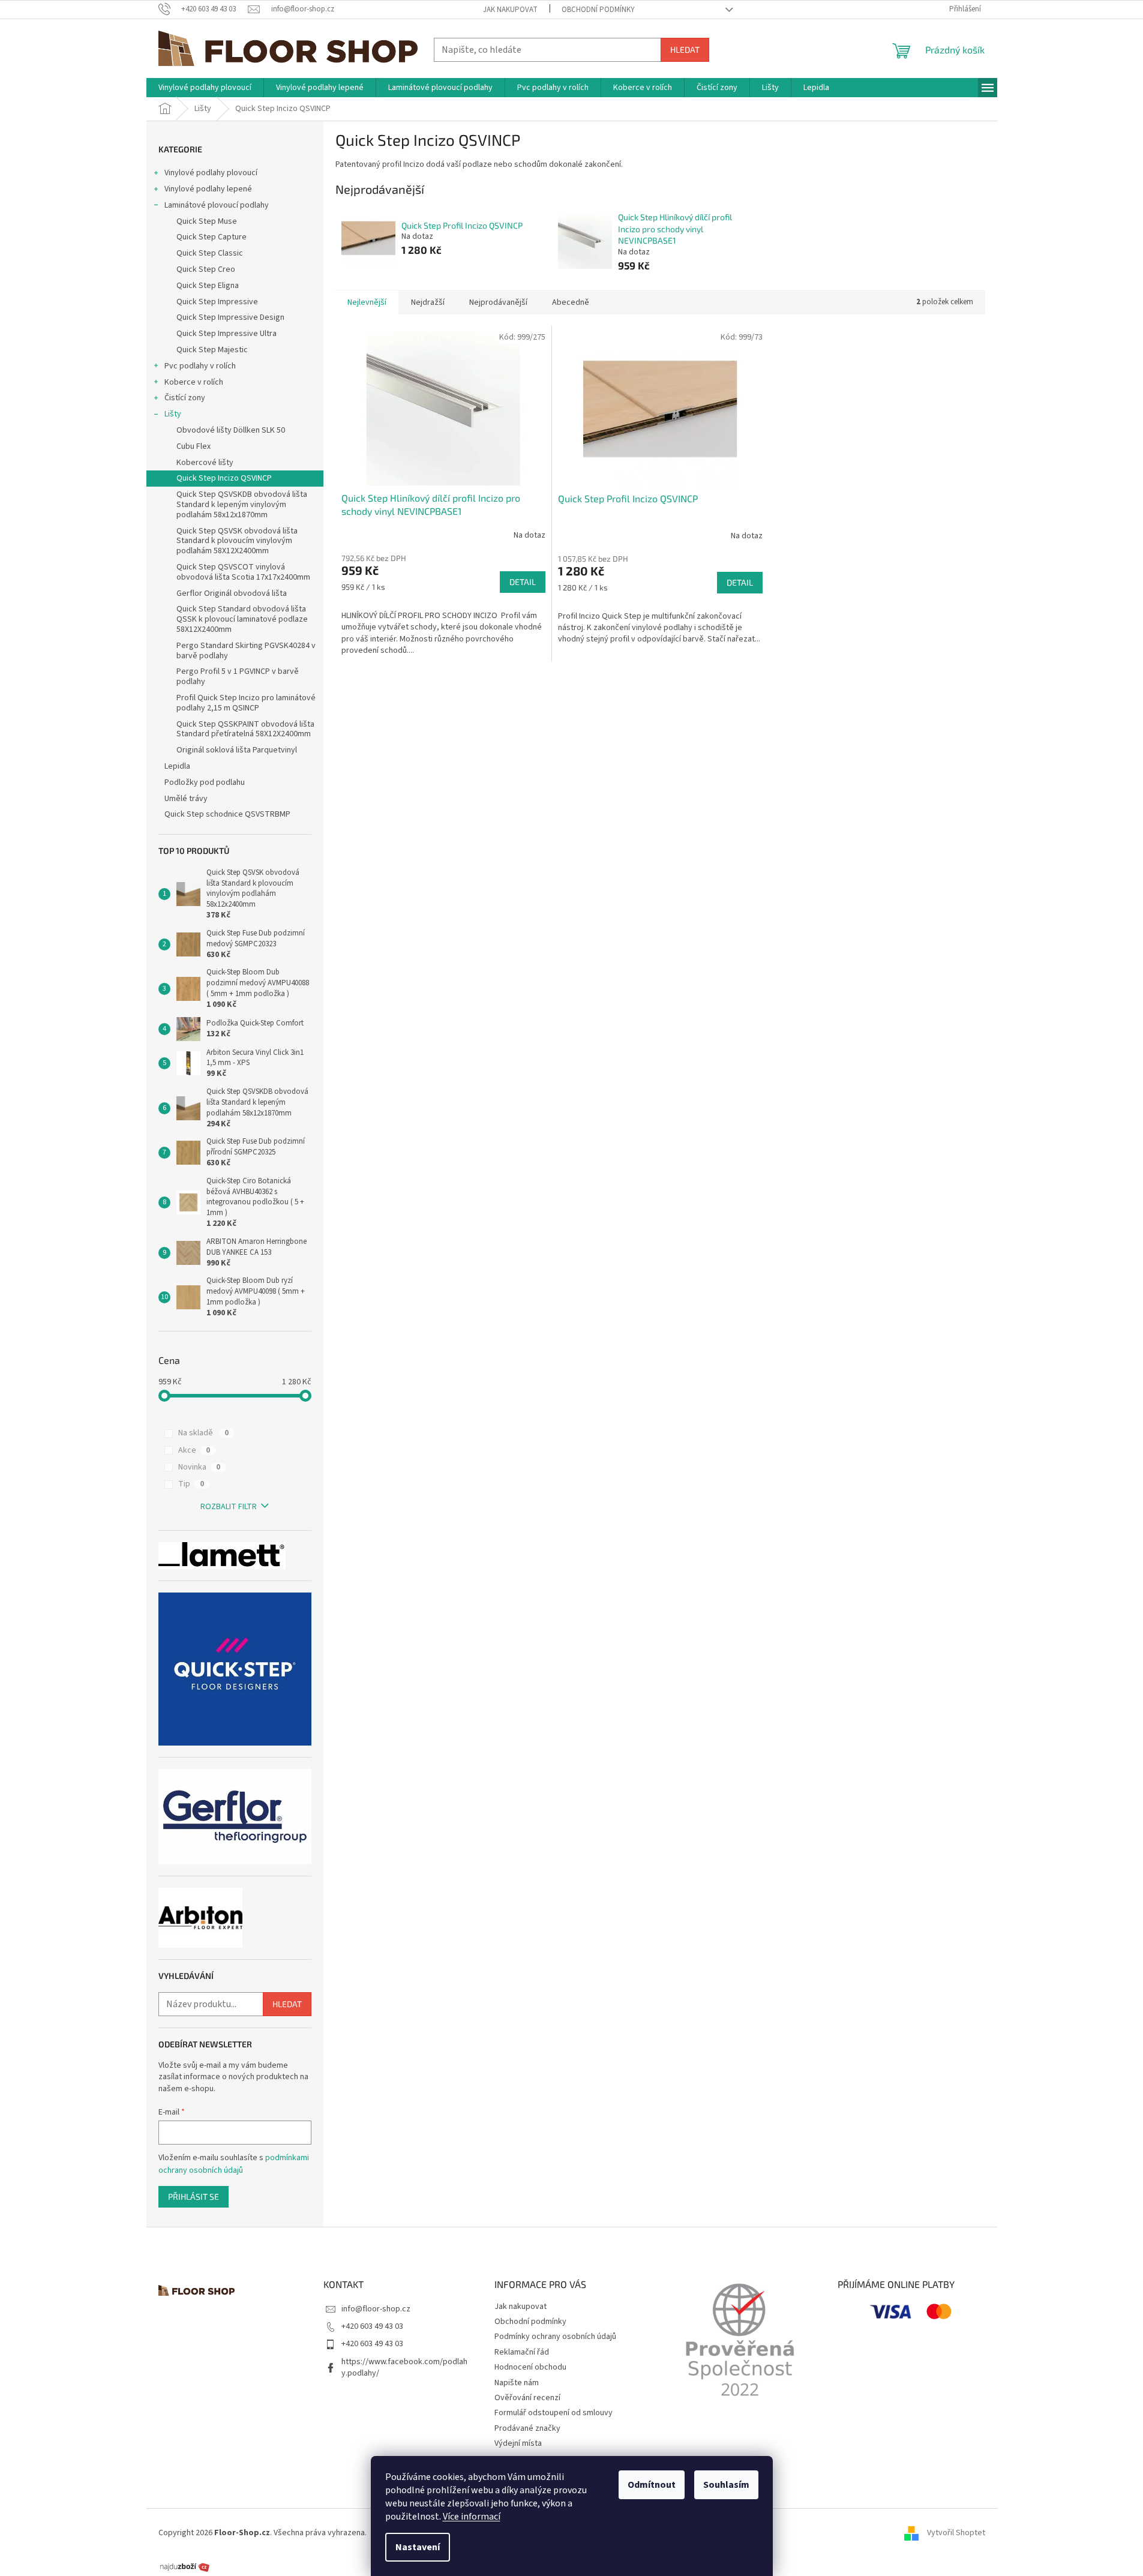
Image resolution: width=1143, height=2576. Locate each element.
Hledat (685, 50)
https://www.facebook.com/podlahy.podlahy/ (404, 2367)
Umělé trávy (186, 799)
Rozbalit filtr (229, 1507)
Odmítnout (652, 2485)
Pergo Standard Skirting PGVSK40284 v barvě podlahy (246, 651)
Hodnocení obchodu (530, 2367)
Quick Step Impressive (217, 302)
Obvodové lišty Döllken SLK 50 (231, 430)
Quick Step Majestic (212, 350)
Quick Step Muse (207, 221)
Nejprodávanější (498, 302)
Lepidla (177, 766)
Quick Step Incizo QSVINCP (224, 478)
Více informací (472, 2517)
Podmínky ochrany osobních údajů (555, 2337)
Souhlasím (726, 2485)
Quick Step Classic (210, 253)
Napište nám (517, 2383)
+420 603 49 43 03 (372, 2326)
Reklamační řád (522, 2352)
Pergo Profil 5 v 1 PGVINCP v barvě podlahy (238, 677)
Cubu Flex (193, 446)
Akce (194, 1450)
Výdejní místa (518, 2443)
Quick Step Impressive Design (230, 317)
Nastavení (418, 2547)
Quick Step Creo (206, 269)
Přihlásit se (193, 2196)
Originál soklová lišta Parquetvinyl (237, 750)
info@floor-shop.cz (376, 2309)
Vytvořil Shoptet (956, 2533)
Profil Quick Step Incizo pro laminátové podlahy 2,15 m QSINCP (246, 703)
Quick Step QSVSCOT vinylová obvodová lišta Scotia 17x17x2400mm (243, 572)
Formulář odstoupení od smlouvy (553, 2413)
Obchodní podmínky (598, 10)
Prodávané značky (527, 2428)
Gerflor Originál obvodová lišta (232, 593)
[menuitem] (205, 88)
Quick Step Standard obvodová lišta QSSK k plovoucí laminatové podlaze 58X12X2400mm (242, 619)
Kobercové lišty (205, 463)
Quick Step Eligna (208, 286)
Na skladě (203, 1433)
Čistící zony (185, 398)
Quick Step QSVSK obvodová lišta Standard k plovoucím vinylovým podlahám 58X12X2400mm (237, 541)
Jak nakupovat (510, 10)
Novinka (199, 1467)
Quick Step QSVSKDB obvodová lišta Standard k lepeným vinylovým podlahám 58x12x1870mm (242, 505)
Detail (523, 582)
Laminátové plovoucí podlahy (217, 205)
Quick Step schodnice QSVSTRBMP (227, 814)
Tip (191, 1484)
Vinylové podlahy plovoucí (211, 173)
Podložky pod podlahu (205, 782)
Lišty (173, 414)
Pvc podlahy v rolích (200, 366)
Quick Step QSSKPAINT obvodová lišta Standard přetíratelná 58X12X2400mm (245, 729)
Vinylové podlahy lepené (208, 189)
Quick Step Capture (211, 237)
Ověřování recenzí (527, 2398)
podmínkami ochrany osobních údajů (234, 2164)
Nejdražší (428, 302)
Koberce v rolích (194, 382)
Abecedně (571, 302)
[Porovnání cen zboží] (185, 2566)
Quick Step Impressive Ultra (226, 334)
